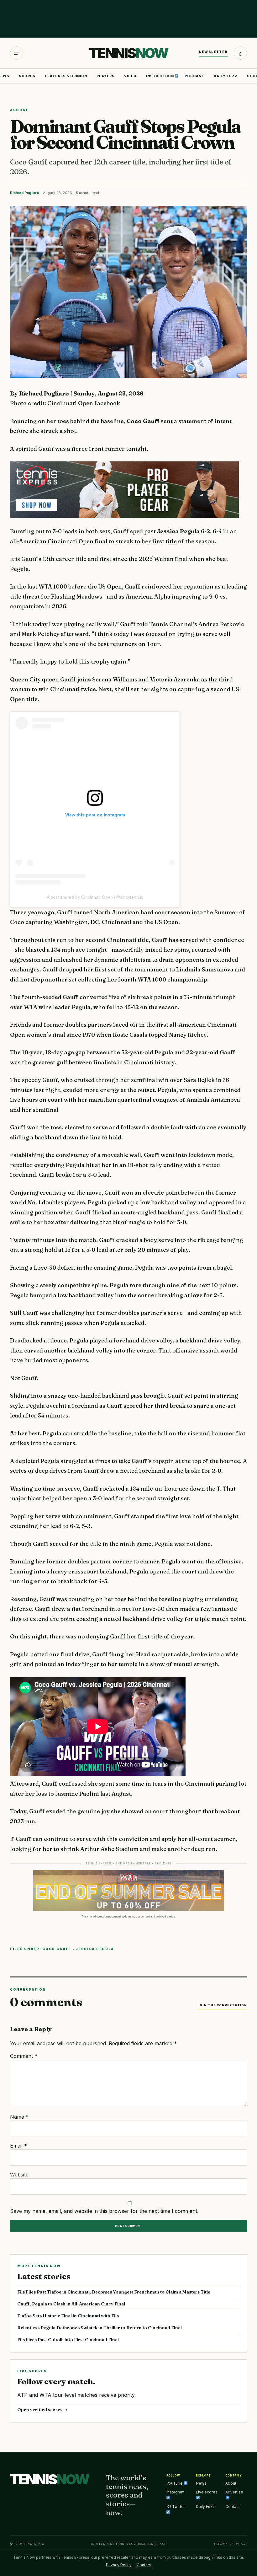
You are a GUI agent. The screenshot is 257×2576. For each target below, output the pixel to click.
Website (19, 2175)
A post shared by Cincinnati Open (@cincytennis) (95, 897)
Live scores (207, 2492)
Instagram (176, 2492)
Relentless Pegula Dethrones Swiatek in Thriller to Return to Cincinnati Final (100, 2328)
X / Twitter (176, 2506)
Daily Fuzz (226, 76)
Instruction (160, 76)
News (201, 2483)
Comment (24, 2056)
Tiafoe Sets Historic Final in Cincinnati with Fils (68, 2316)
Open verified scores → (42, 2410)
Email (18, 2146)
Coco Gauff (57, 1949)
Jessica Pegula (95, 1949)
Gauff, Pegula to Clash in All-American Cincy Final (71, 2304)
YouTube (175, 2483)
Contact (233, 2506)
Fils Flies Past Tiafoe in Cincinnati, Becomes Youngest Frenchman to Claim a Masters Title (114, 2292)
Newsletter (213, 52)
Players (106, 76)
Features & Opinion (66, 76)
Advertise (234, 2492)
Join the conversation (222, 2005)
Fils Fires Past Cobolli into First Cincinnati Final (68, 2340)
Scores (27, 76)
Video (130, 76)
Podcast (194, 76)
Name (19, 2117)
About (231, 2483)
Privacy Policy (119, 2565)
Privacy (221, 2544)
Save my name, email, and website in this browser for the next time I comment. (104, 2211)
